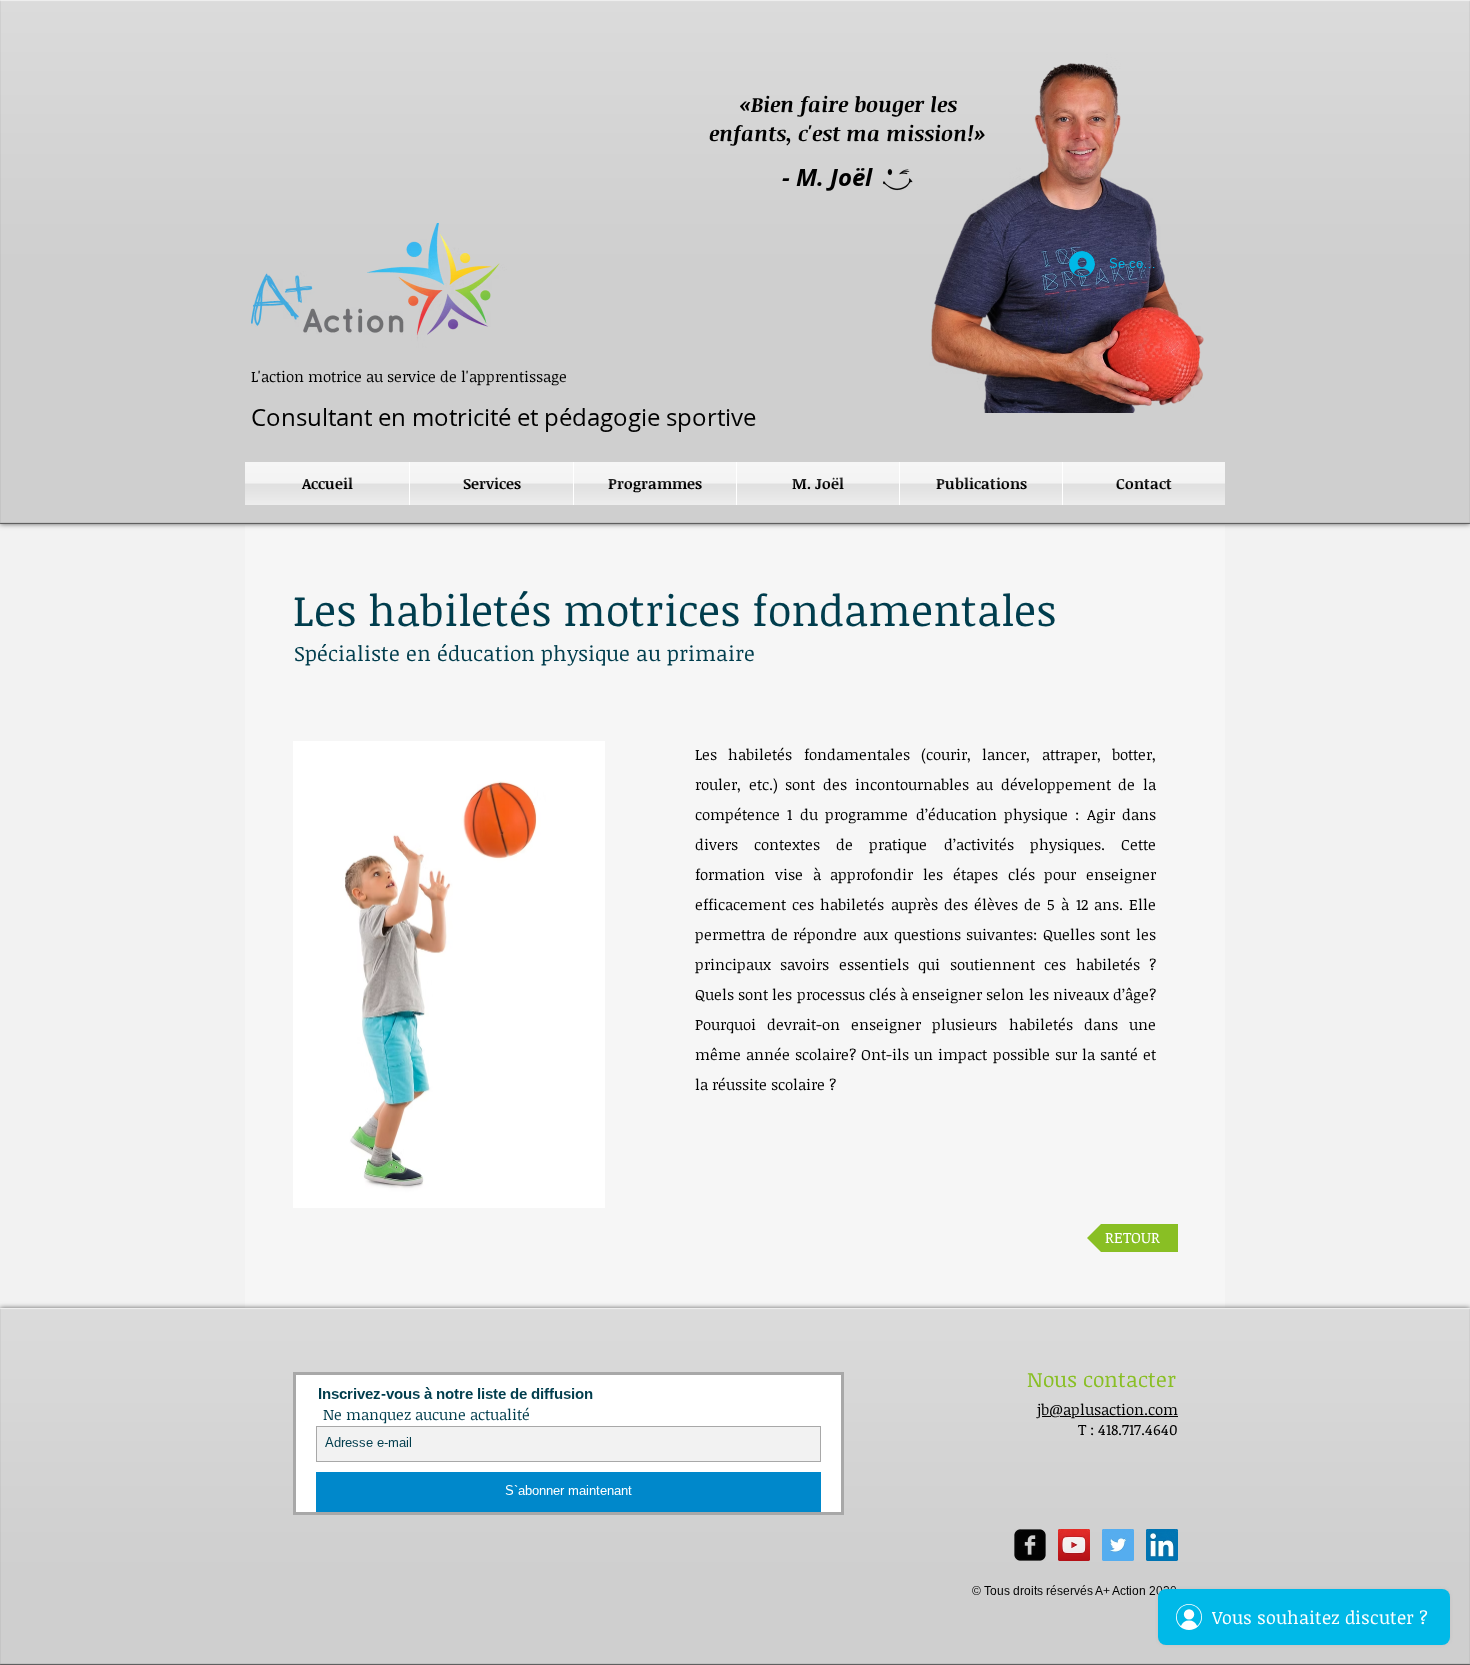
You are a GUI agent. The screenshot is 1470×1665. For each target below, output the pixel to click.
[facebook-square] (1030, 1545)
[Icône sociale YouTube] (1074, 1545)
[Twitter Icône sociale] (1118, 1545)
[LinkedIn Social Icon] (1162, 1545)
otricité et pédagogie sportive (500, 417)
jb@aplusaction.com (1107, 1409)
